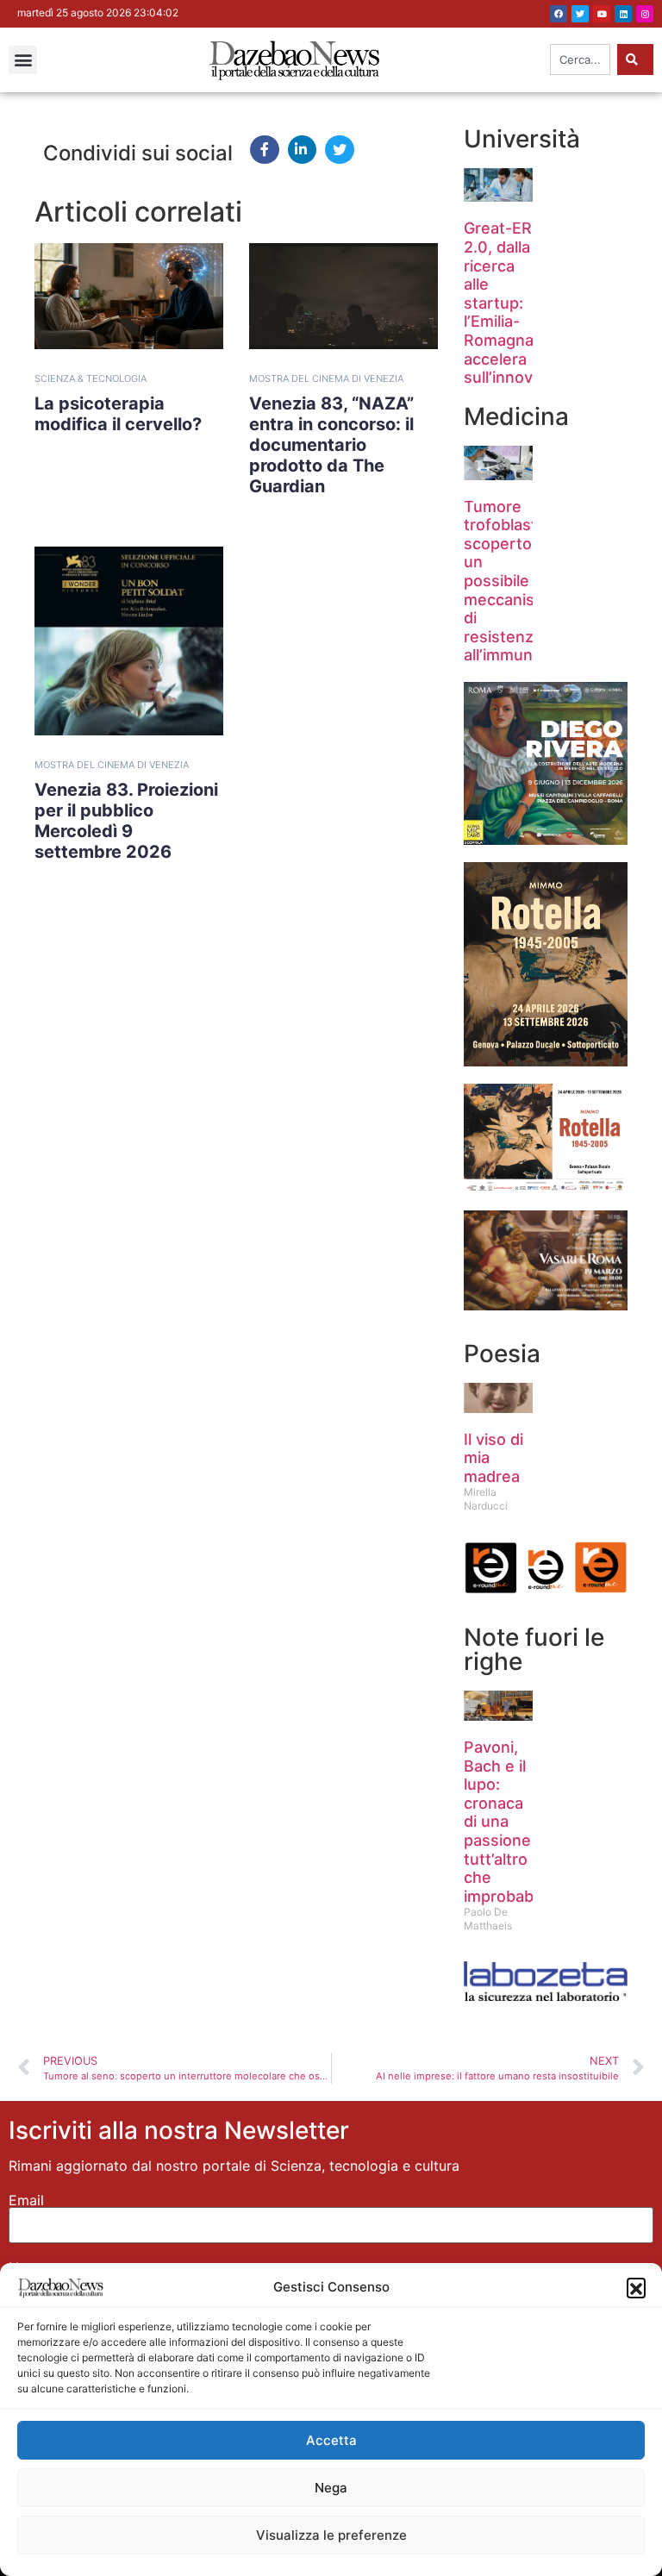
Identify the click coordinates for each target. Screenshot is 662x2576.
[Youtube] (602, 14)
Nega (331, 2488)
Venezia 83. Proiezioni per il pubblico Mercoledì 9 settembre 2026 (126, 821)
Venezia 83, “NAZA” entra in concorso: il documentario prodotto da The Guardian (331, 445)
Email (26, 2200)
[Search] (635, 59)
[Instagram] (645, 14)
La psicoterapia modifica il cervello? (118, 414)
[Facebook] (559, 14)
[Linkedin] (623, 14)
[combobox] (580, 59)
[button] (636, 2287)
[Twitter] (580, 14)
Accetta (331, 2440)
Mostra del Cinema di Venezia (326, 378)
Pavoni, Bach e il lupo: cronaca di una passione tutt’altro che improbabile (507, 1822)
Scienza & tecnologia (91, 378)
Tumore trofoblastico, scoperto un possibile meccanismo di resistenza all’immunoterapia (529, 581)
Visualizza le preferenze (331, 2535)
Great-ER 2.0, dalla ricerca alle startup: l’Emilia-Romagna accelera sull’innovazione (523, 303)
